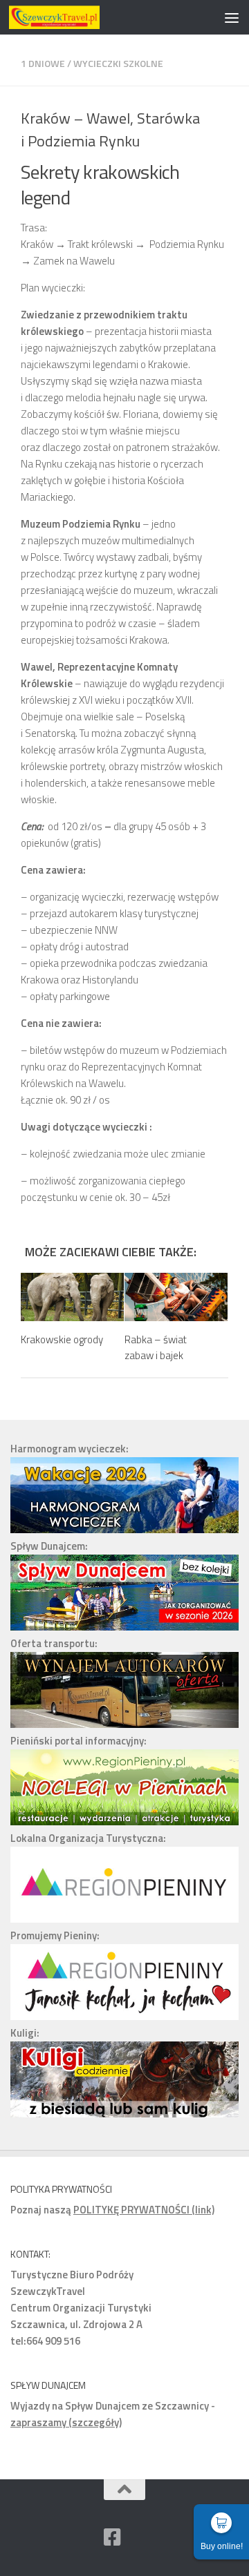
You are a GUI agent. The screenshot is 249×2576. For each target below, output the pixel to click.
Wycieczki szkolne (118, 63)
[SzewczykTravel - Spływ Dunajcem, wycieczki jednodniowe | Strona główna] (69, 17)
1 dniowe (43, 63)
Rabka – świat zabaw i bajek (156, 1347)
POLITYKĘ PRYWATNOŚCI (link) (144, 2210)
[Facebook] (112, 2537)
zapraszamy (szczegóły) (66, 2422)
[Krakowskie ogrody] (72, 1297)
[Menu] (232, 17)
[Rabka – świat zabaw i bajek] (176, 1297)
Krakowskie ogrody (62, 1339)
